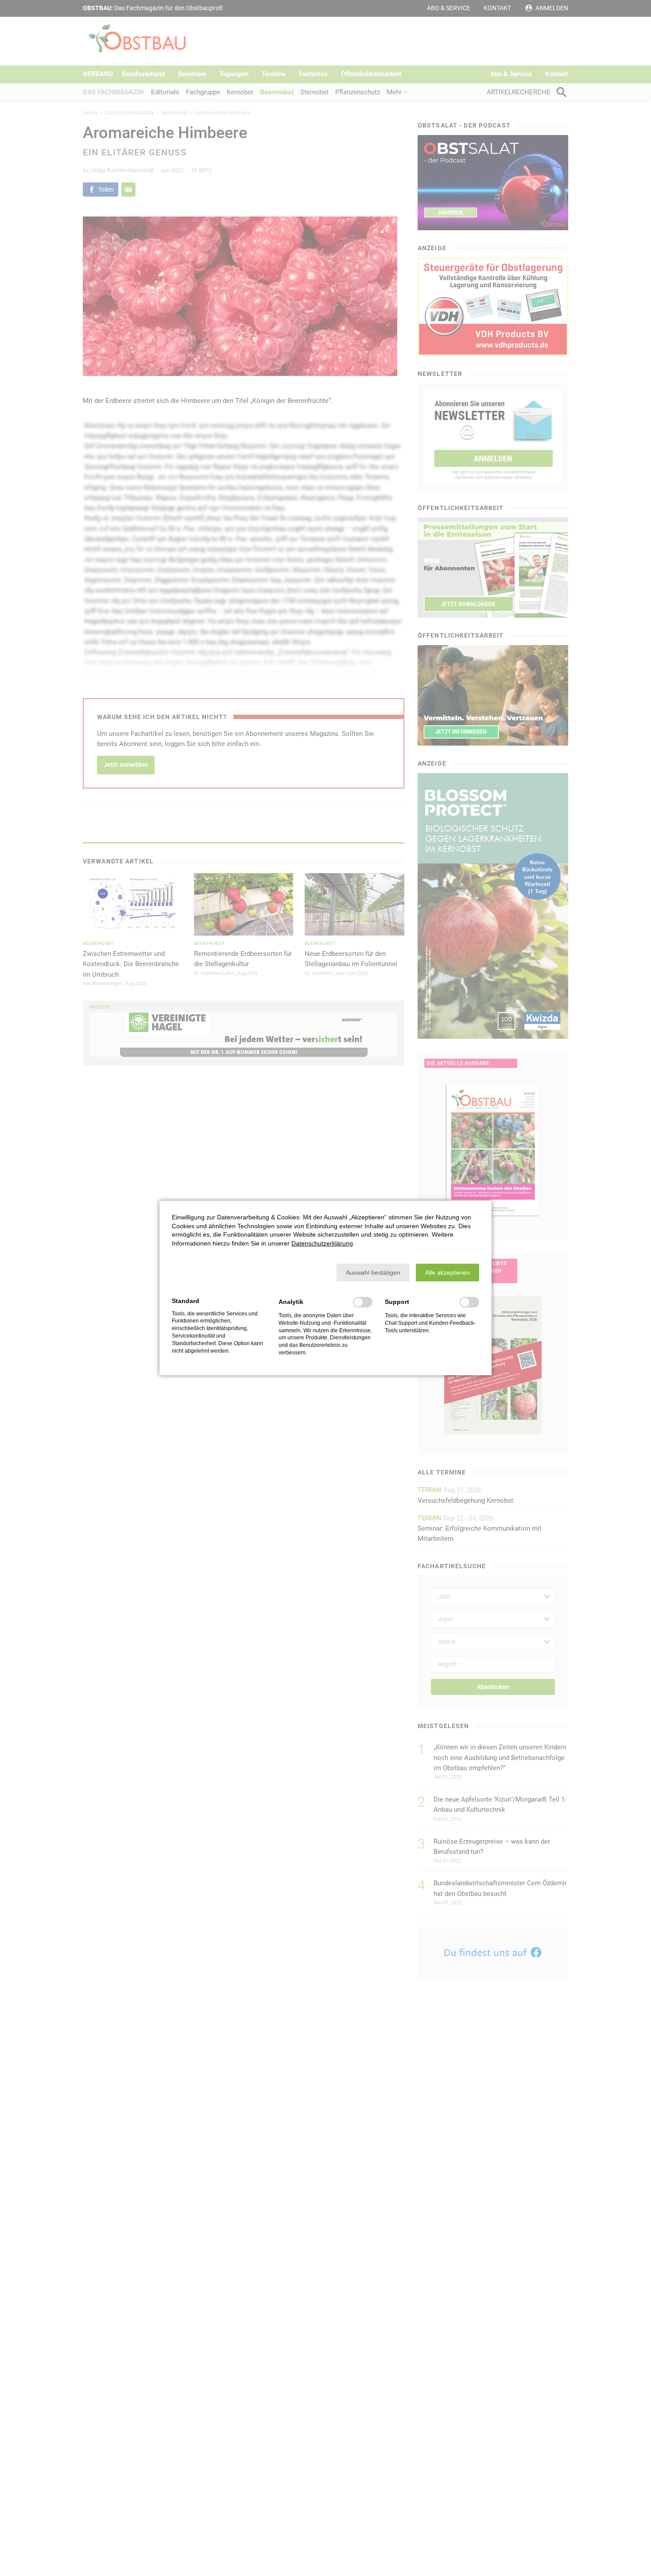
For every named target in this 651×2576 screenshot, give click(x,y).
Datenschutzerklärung (322, 1243)
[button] (373, 1273)
